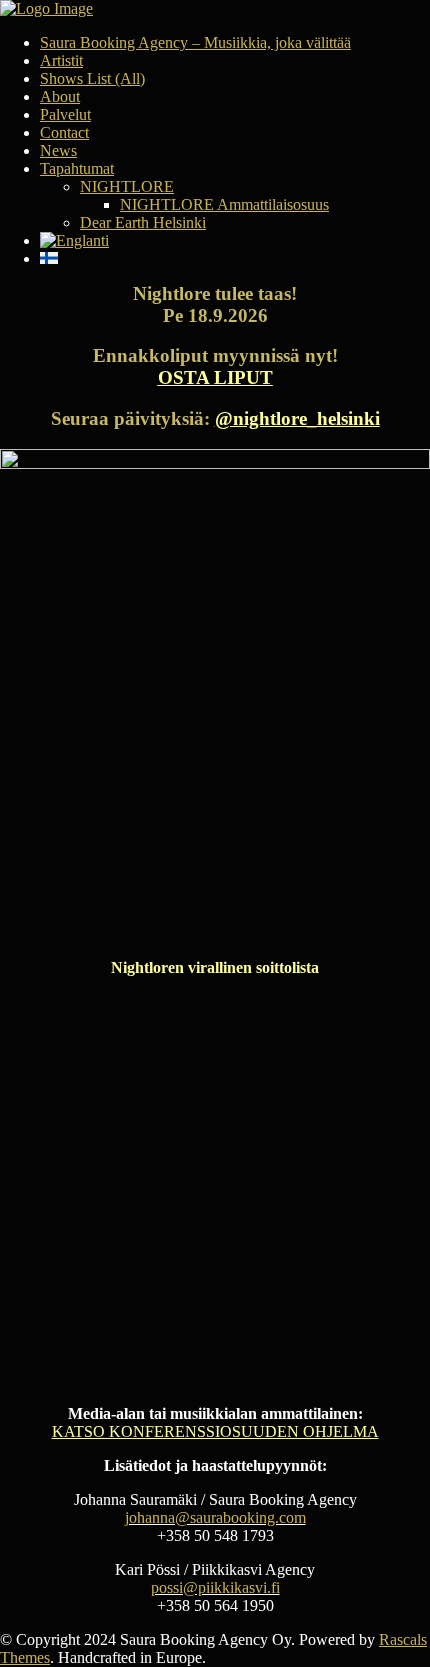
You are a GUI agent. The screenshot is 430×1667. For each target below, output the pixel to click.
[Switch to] (235, 241)
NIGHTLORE (127, 186)
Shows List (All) (92, 78)
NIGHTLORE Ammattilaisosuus (224, 204)
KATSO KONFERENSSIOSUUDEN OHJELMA (215, 1431)
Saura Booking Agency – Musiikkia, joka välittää (195, 42)
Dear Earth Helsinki (143, 222)
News (58, 150)
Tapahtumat (77, 168)
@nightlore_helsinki (297, 418)
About (60, 96)
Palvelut (65, 114)
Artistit (61, 60)
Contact (64, 132)
